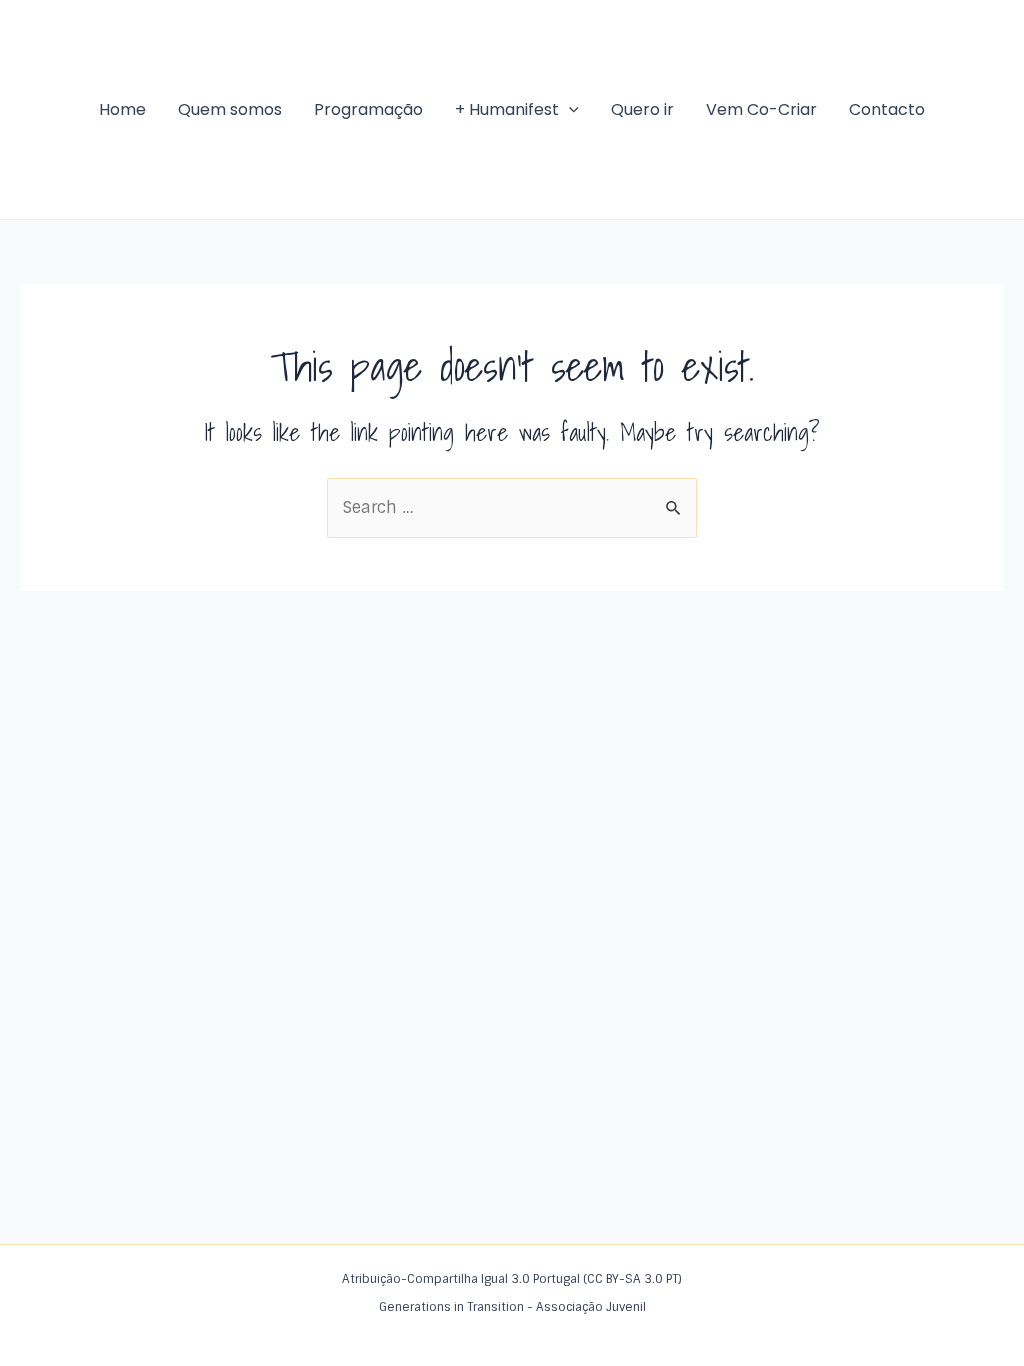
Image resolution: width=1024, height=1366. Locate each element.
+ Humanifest (507, 109)
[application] (569, 110)
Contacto (887, 109)
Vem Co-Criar (761, 109)
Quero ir (642, 109)
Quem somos (230, 109)
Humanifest (31, 109)
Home (122, 109)
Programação (368, 109)
